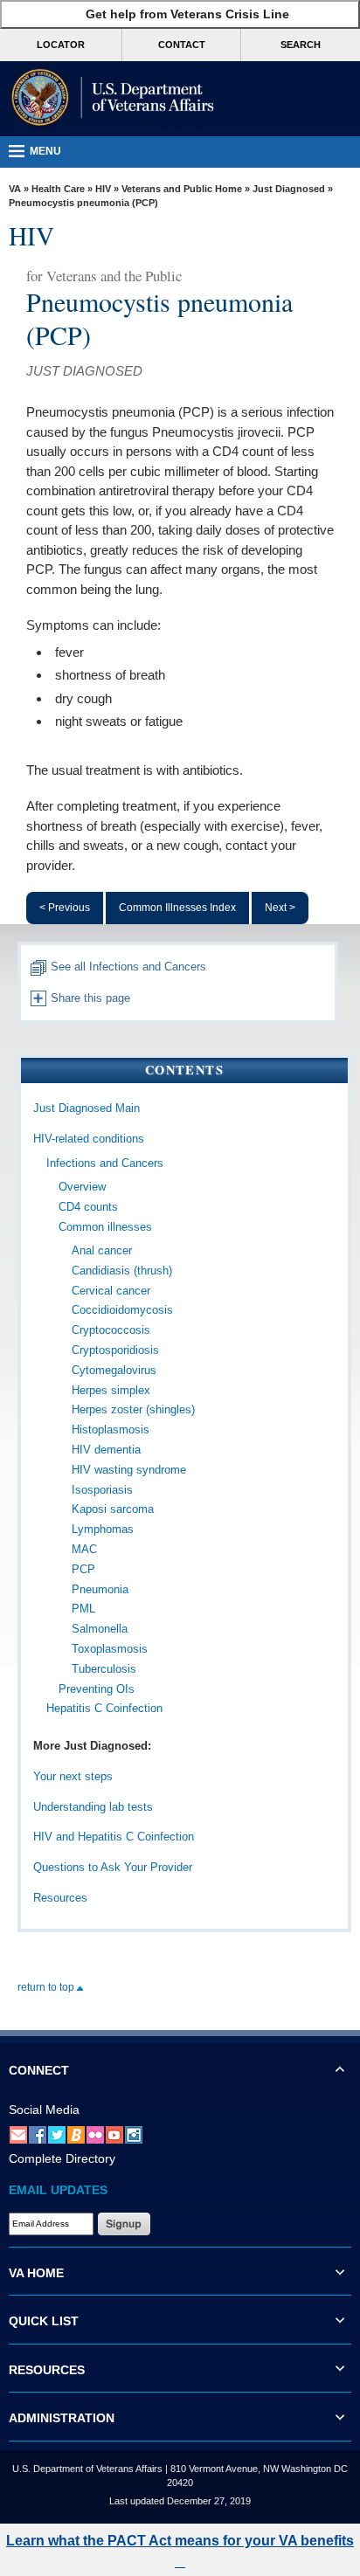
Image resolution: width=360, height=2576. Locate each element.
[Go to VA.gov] (109, 99)
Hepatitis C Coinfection (104, 1708)
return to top (47, 1987)
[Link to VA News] (76, 2134)
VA (15, 189)
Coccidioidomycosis (122, 1310)
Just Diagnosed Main (87, 1108)
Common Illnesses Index (177, 908)
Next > (280, 908)
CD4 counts (88, 1207)
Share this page (89, 998)
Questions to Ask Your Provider (113, 1867)
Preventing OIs (97, 1689)
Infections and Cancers (105, 1163)
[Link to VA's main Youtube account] (114, 2134)
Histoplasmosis (111, 1430)
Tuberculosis (104, 1669)
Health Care (58, 189)
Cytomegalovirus (114, 1370)
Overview (82, 1187)
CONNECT (39, 2070)
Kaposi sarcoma (113, 1509)
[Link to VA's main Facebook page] (38, 2134)
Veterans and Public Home (182, 189)
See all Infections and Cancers (127, 967)
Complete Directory (62, 2158)
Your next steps (73, 1776)
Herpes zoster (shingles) (133, 1409)
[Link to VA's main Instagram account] (134, 2134)
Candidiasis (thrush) (122, 1271)
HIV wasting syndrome (129, 1470)
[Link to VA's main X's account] (57, 2134)
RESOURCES (47, 2370)
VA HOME (36, 2273)
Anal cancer (102, 1250)
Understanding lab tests (93, 1807)
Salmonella (100, 1629)
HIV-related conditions (89, 1139)
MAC (84, 1549)
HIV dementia (106, 1450)
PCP (83, 1569)
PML (83, 1609)
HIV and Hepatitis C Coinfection (114, 1837)
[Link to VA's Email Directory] (18, 2134)
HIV (103, 189)
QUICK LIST (44, 2321)
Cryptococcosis (111, 1330)
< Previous (65, 908)
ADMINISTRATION (62, 2418)
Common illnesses (105, 1227)
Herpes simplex (111, 1390)
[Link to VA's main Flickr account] (95, 2134)
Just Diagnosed (289, 189)
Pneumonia (100, 1589)
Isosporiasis (102, 1490)
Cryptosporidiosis (115, 1350)
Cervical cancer (111, 1291)
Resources (60, 1898)
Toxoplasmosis (110, 1649)
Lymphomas (103, 1529)
